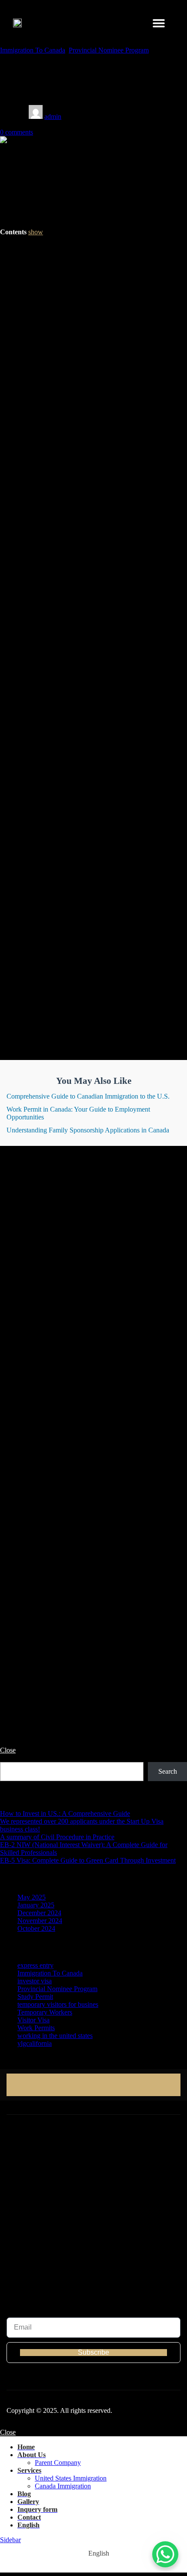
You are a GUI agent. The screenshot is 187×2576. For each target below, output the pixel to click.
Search (9, 1758)
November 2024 (40, 1921)
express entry (35, 1965)
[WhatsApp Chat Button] (165, 2554)
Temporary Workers (45, 2012)
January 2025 (36, 1905)
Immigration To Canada (33, 50)
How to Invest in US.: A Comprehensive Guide (65, 1813)
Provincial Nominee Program (109, 50)
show (36, 232)
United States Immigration (71, 2478)
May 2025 (32, 1897)
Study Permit (35, 1997)
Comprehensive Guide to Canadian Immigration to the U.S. (88, 1096)
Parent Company (58, 2463)
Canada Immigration (63, 2486)
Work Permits (36, 2028)
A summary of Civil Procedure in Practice (57, 1837)
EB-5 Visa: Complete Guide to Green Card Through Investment (88, 1860)
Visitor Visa (33, 2020)
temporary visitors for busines (58, 2004)
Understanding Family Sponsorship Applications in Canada (88, 1130)
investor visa (35, 1981)
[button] (159, 23)
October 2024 (36, 1928)
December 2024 (39, 1913)
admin (53, 116)
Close (8, 1750)
